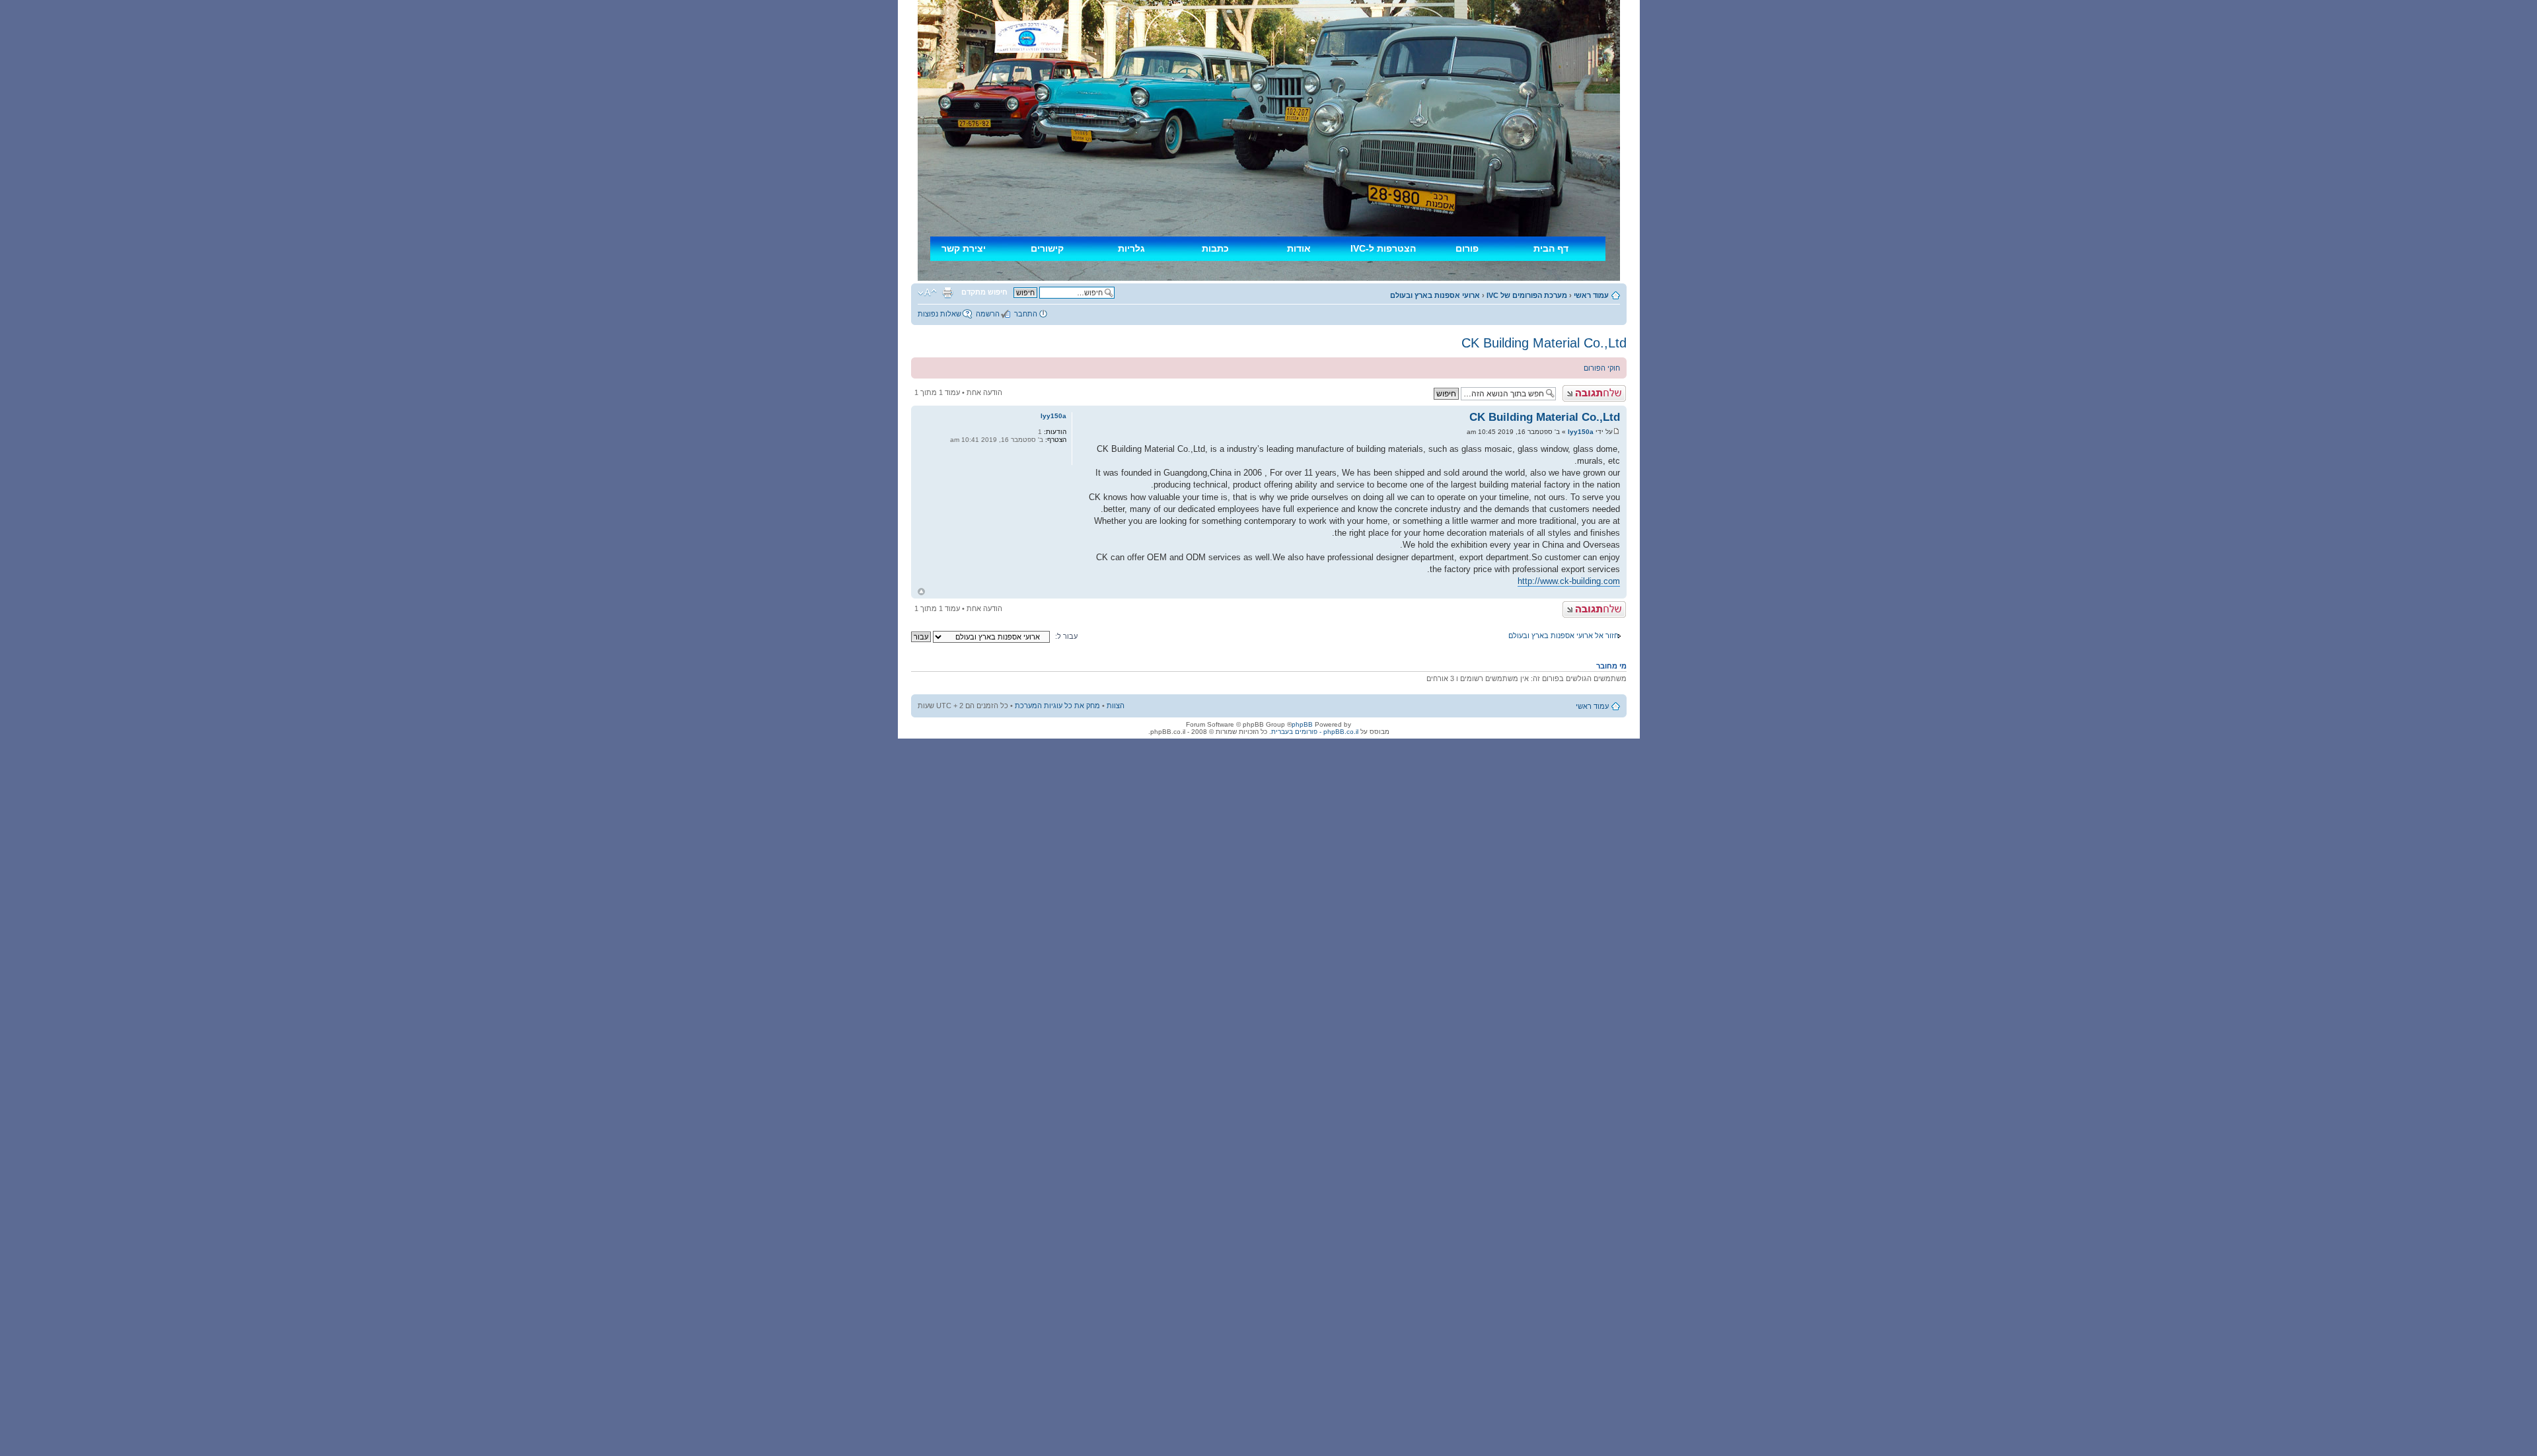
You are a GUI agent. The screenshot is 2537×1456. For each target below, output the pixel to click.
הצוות (1116, 706)
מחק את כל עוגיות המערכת (1057, 706)
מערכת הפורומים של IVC (1527, 295)
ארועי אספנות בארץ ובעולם (1435, 295)
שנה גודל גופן (927, 293)
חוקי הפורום (1602, 368)
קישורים (1047, 248)
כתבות (1215, 248)
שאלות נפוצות (939, 314)
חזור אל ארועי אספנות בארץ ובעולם (1563, 636)
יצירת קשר (964, 248)
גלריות (1131, 248)
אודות (1299, 248)
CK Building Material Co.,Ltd (1544, 343)
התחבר (1026, 314)
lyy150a (1581, 432)
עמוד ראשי (1591, 295)
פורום (1467, 248)
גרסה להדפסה (947, 293)
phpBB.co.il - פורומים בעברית (1315, 732)
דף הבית (1551, 248)
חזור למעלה (921, 592)
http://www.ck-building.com (1569, 581)
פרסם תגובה (1606, 389)
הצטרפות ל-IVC (1383, 248)
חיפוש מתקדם (984, 292)
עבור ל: (1066, 636)
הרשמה (988, 314)
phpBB (1302, 724)
